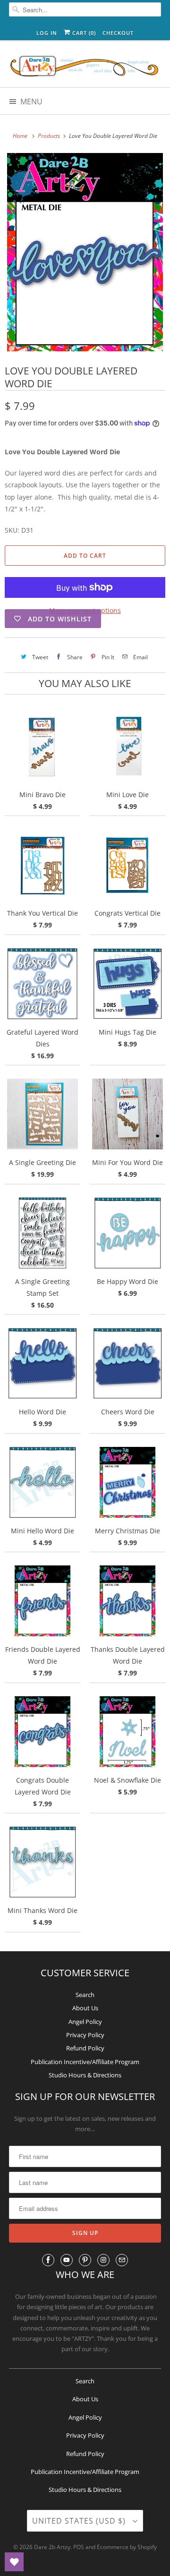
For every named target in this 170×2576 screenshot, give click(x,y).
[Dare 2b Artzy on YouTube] (67, 2260)
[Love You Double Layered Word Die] (85, 252)
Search (85, 1995)
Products (50, 136)
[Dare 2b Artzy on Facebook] (48, 2260)
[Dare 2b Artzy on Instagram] (103, 2260)
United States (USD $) (80, 2521)
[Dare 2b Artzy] (85, 67)
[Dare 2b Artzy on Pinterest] (85, 2260)
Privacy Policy (85, 2035)
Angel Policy (85, 2022)
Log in (47, 33)
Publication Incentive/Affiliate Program (85, 2062)
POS (79, 2547)
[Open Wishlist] (14, 2562)
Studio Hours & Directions (85, 2075)
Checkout (118, 33)
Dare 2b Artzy (52, 2547)
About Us (85, 2008)
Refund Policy (85, 2048)
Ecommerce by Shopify (127, 2547)
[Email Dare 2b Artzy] (122, 2260)
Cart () (83, 33)
